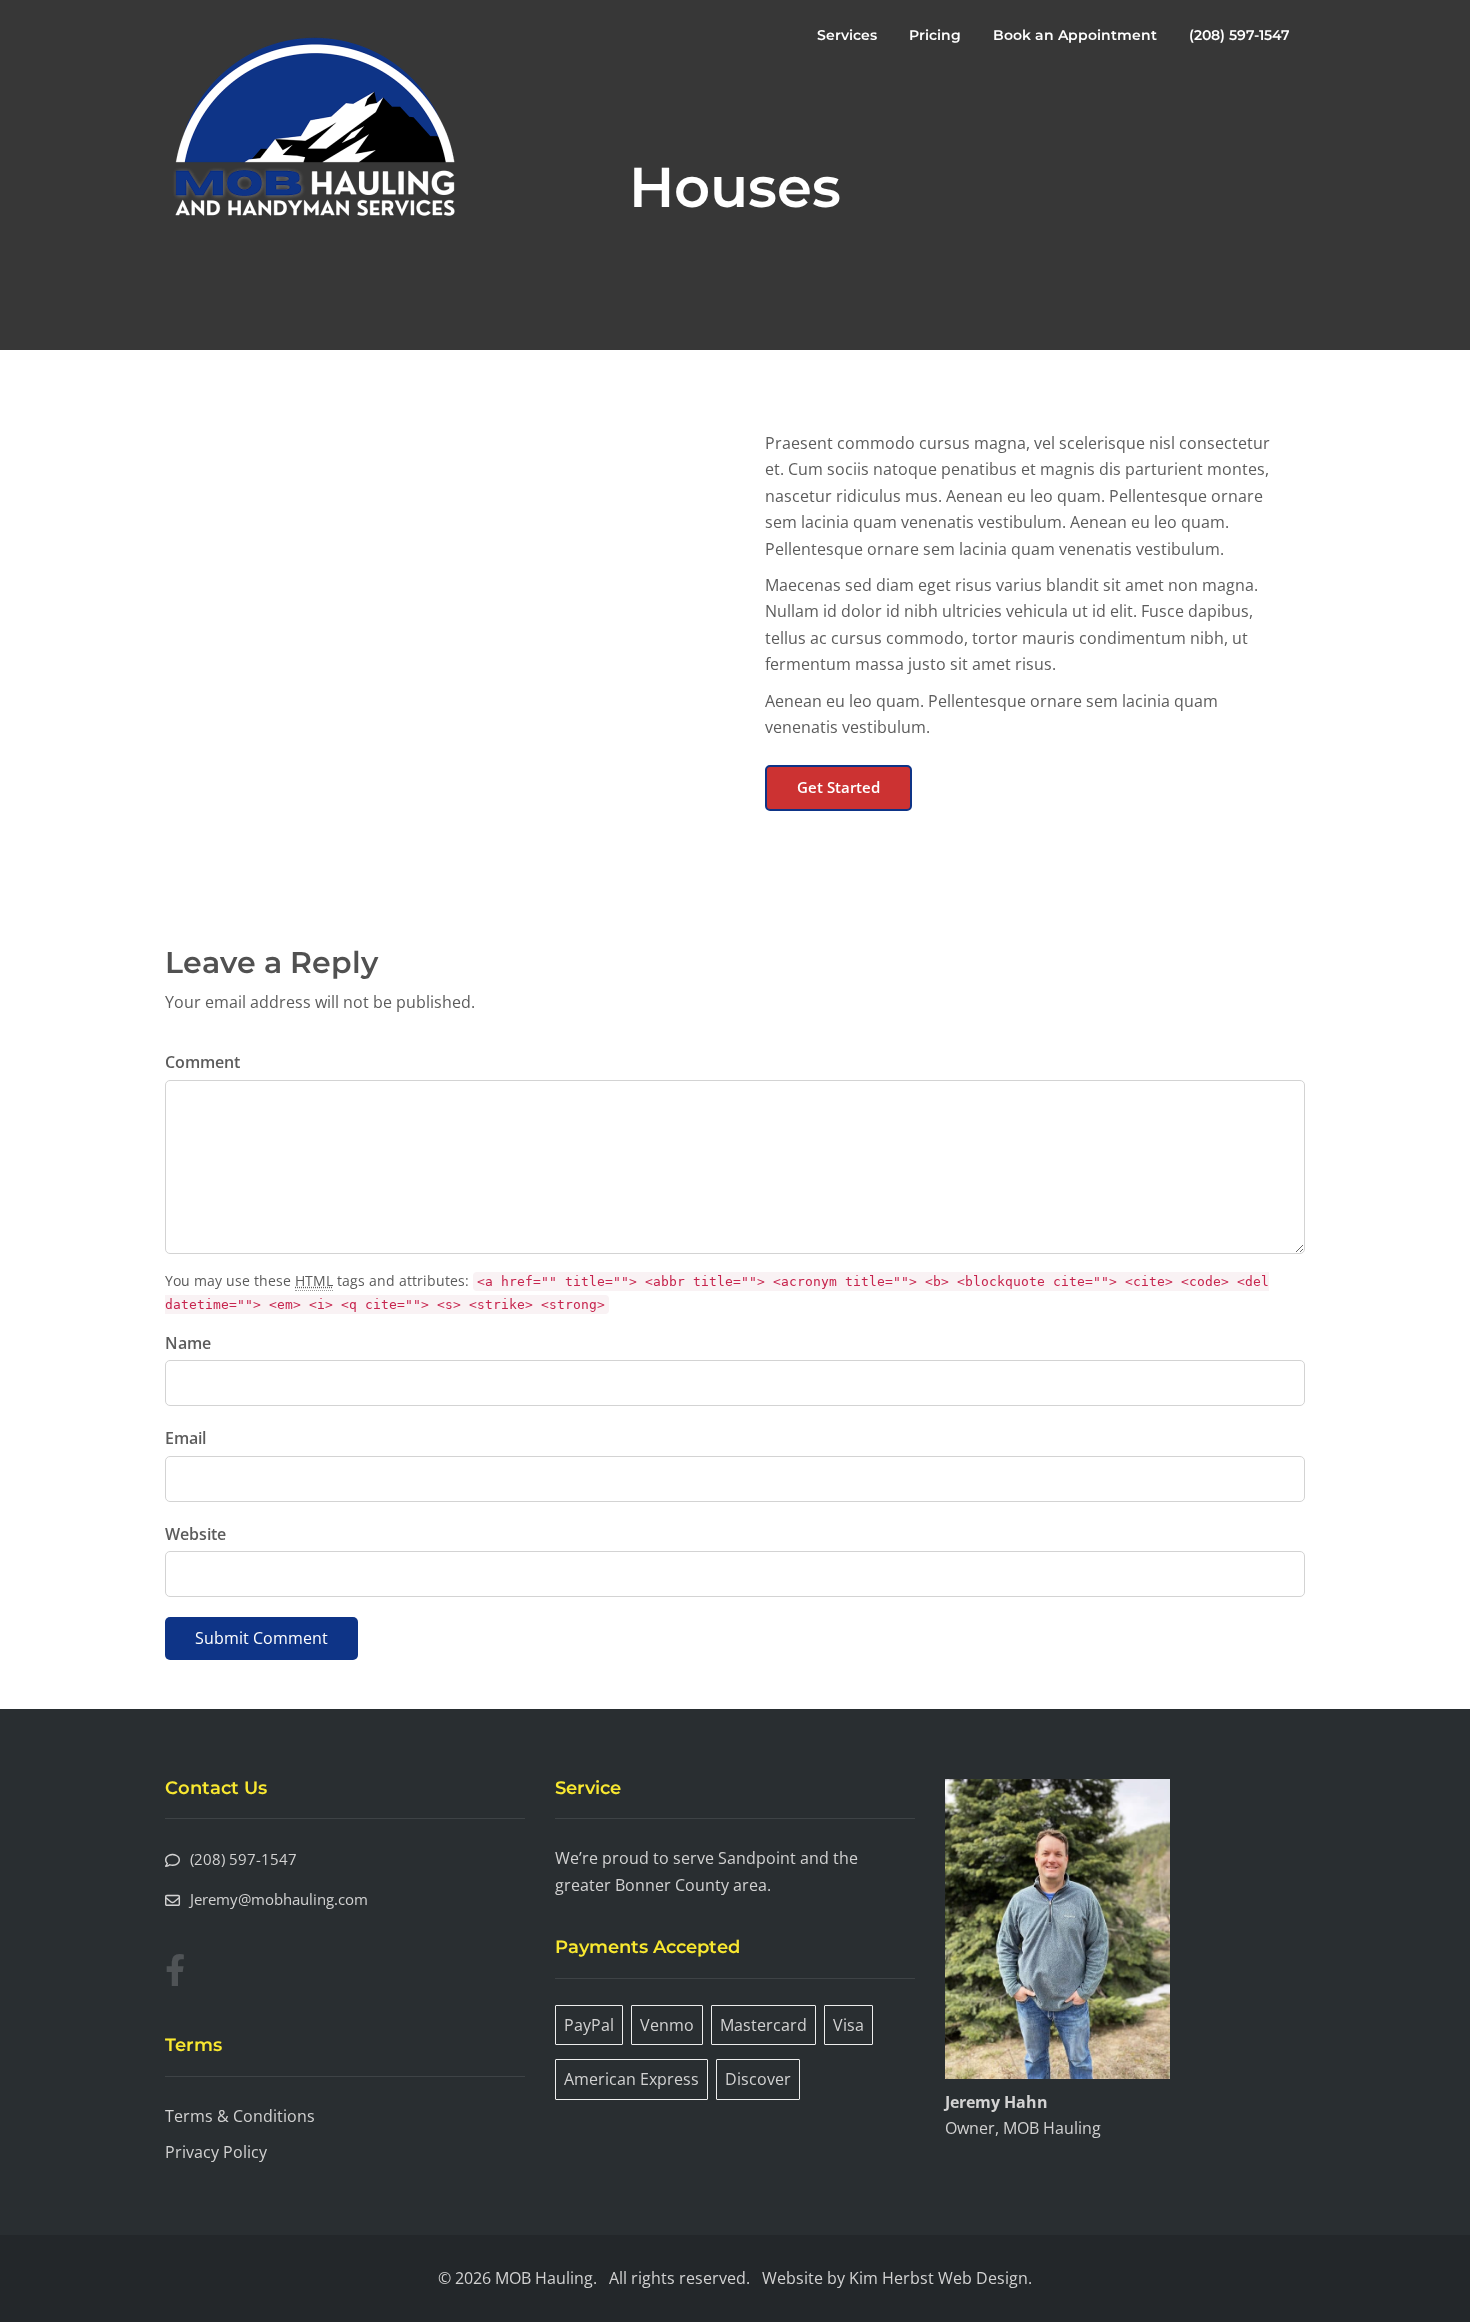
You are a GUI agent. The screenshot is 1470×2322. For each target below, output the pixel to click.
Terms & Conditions (240, 2116)
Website (195, 1534)
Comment (202, 1062)
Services (847, 35)
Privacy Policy (216, 2152)
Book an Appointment (1075, 35)
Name (188, 1343)
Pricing (935, 35)
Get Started (838, 787)
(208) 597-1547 (1239, 35)
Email (185, 1438)
